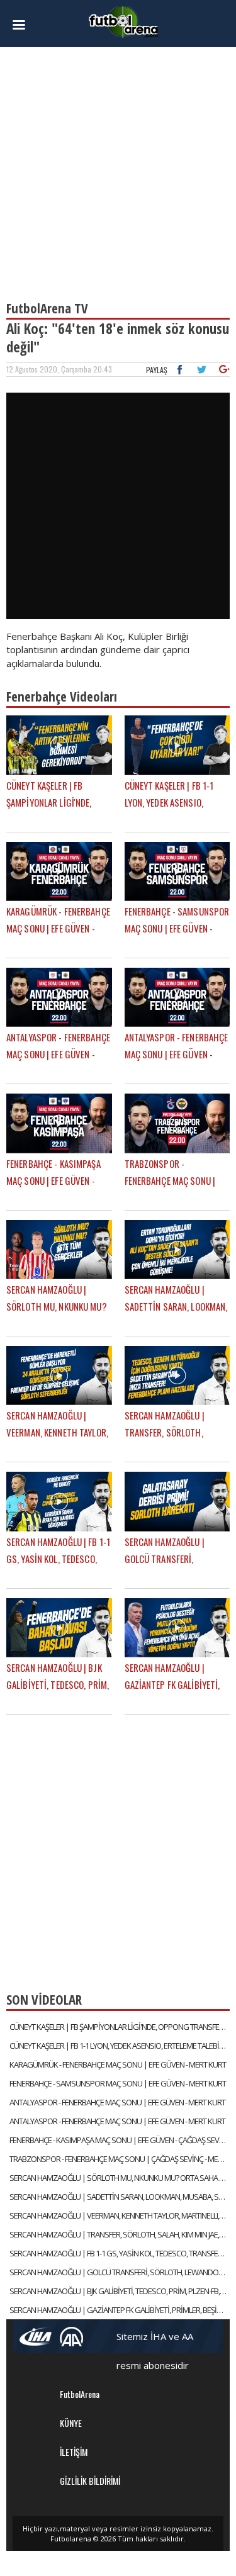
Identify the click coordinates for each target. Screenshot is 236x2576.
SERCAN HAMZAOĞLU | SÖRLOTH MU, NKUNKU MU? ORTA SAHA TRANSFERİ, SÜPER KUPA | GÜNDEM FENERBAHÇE (120, 2178)
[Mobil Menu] (23, 25)
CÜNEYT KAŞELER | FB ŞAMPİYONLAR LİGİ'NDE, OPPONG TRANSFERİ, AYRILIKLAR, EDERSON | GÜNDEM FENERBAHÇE (120, 2027)
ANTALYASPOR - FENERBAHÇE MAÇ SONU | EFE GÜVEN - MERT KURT (117, 2102)
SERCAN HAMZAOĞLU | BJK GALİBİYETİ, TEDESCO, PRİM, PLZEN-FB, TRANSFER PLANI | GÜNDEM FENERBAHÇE (120, 2291)
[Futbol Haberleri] (123, 21)
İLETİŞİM (74, 2452)
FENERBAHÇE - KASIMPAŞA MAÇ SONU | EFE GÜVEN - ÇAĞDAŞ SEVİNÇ (120, 2140)
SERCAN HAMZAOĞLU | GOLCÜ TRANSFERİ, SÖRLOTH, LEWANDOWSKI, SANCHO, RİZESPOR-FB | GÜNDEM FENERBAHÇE (120, 2272)
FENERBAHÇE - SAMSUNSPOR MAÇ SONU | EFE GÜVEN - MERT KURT (118, 2083)
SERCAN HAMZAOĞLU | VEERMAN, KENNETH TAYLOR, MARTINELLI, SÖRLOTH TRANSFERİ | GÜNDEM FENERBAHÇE (120, 2215)
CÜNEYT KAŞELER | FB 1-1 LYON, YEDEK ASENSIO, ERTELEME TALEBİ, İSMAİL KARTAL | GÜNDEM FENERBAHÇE (120, 2046)
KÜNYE (71, 2423)
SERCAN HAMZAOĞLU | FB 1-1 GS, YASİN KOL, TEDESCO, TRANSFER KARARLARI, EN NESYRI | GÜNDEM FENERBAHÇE (120, 2253)
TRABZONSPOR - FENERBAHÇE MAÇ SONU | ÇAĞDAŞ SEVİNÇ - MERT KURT (120, 2159)
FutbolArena (80, 2394)
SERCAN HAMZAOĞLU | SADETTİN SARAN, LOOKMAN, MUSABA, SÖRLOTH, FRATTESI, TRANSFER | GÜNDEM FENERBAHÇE (120, 2197)
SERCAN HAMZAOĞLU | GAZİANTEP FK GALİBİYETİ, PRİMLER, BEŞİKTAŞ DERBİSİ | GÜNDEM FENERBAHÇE (120, 2310)
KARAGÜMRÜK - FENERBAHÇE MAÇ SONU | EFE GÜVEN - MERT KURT (118, 2064)
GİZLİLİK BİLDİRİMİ (90, 2481)
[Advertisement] (118, 168)
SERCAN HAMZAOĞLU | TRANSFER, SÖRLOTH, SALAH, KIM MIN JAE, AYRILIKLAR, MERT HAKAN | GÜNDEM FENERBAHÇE (120, 2234)
